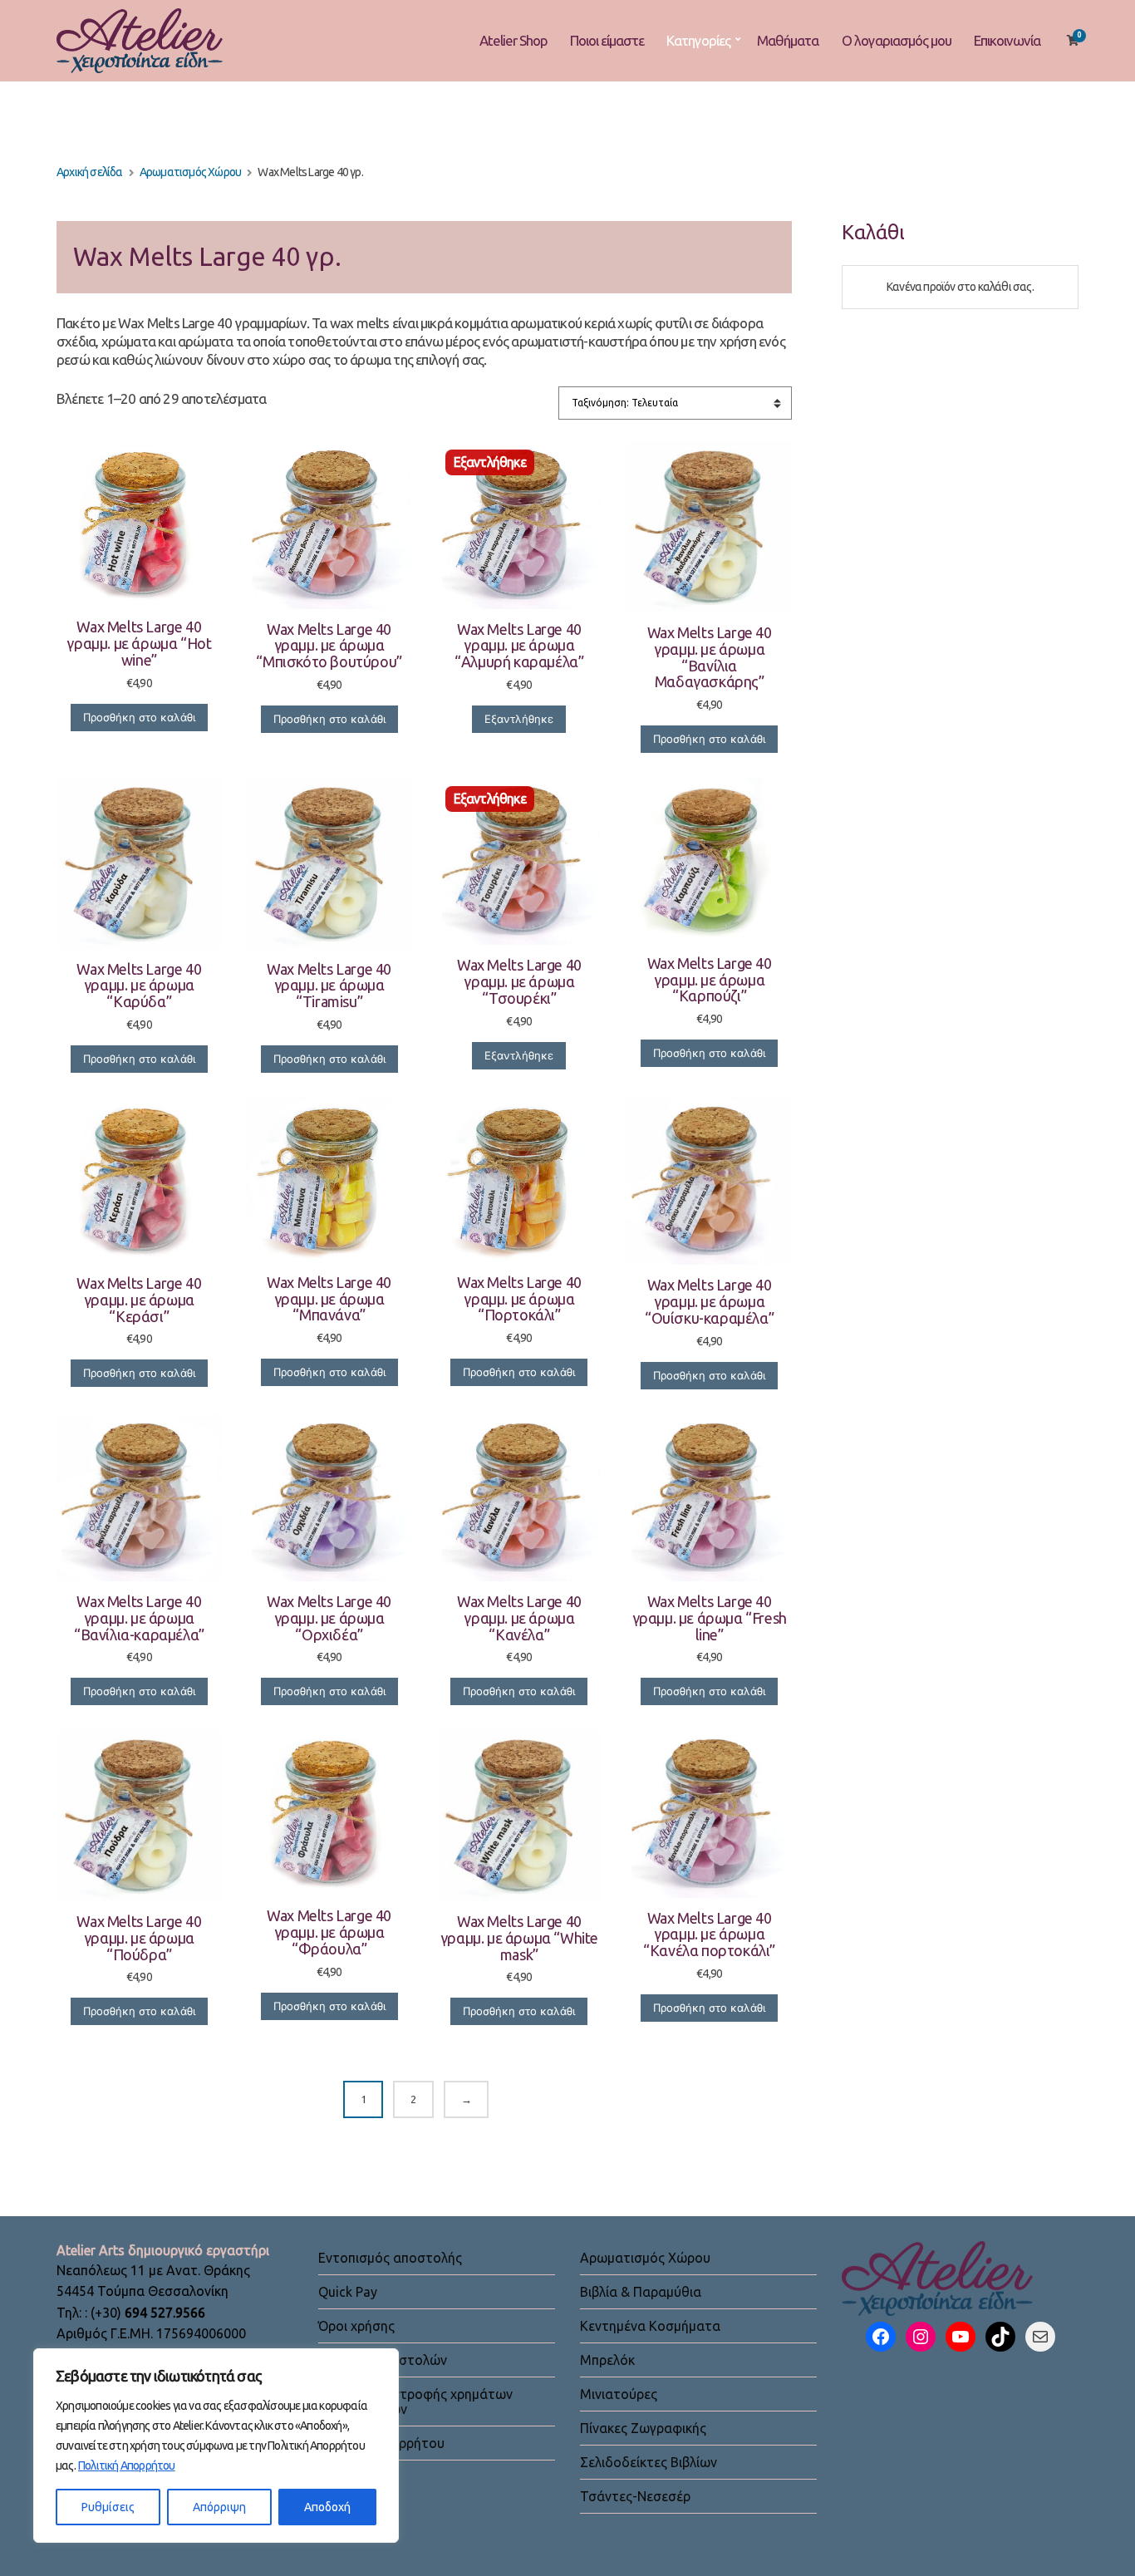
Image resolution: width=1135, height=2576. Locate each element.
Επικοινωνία (1007, 40)
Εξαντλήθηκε (519, 719)
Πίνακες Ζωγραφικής (643, 2428)
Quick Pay (348, 2292)
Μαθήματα (788, 40)
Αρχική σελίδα (90, 172)
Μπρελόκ (607, 2360)
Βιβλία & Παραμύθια (641, 2292)
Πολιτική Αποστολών (383, 2360)
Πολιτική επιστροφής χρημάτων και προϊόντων (415, 2401)
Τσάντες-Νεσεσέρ (635, 2496)
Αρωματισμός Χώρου (190, 172)
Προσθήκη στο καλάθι (139, 717)
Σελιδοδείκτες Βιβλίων (649, 2462)
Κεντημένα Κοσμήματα (650, 2326)
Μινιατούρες (619, 2394)
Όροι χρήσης (356, 2326)
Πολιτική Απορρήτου (127, 2465)
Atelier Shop (513, 40)
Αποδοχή (327, 2507)
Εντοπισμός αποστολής (390, 2258)
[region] (216, 2446)
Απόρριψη (219, 2507)
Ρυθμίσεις (108, 2507)
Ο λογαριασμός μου (897, 40)
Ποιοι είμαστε (607, 40)
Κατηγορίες (698, 40)
